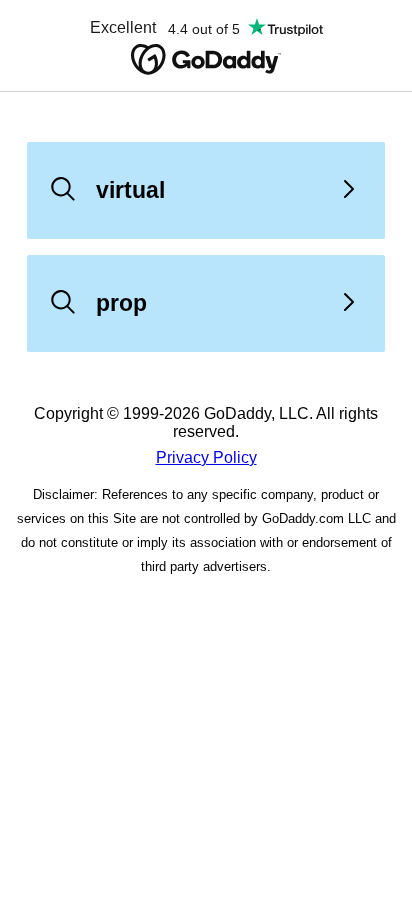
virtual (130, 190)
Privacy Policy (206, 457)
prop (121, 303)
